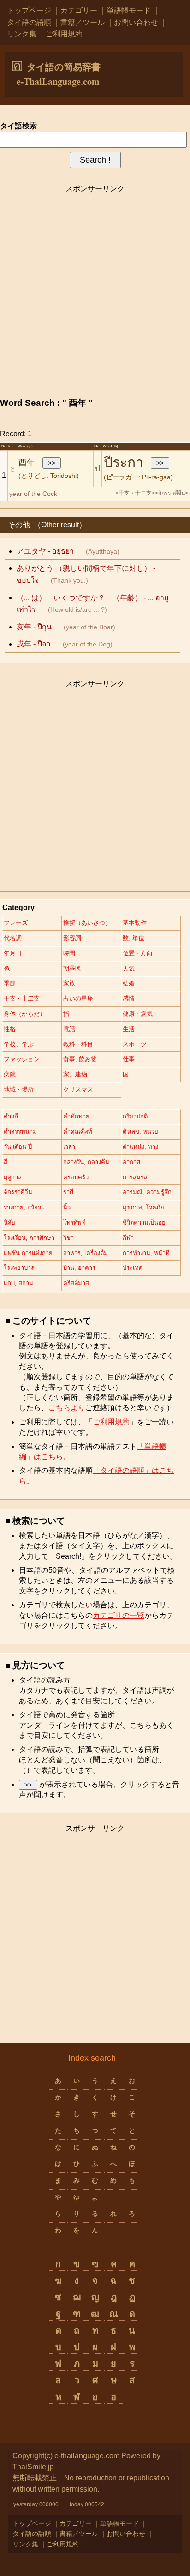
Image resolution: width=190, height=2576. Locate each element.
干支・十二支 (22, 998)
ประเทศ (133, 1268)
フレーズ (16, 923)
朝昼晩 (72, 968)
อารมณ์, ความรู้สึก (147, 1192)
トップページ (29, 10)
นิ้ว (67, 1207)
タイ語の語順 (29, 22)
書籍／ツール (83, 22)
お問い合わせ (136, 22)
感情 (129, 998)
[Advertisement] (95, 294)
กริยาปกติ (135, 1116)
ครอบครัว (76, 1177)
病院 (10, 1074)
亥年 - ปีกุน (34, 627)
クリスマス (78, 1089)
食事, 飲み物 (80, 1059)
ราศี (68, 1192)
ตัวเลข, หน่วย (140, 1131)
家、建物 (75, 1074)
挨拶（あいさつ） (87, 923)
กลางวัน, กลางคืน (86, 1162)
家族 (69, 983)
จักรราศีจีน (18, 1192)
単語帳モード (129, 10)
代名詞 (13, 938)
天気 (129, 968)
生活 (129, 1029)
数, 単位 (134, 938)
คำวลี (11, 1116)
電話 (69, 1029)
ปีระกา (124, 462)
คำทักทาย (76, 1116)
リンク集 (22, 34)
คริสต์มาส (76, 1283)
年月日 (13, 953)
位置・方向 (138, 953)
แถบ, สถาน (18, 1283)
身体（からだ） (25, 1014)
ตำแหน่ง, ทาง (140, 1147)
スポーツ (135, 1044)
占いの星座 (78, 998)
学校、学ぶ (19, 1044)
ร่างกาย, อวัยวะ (24, 1207)
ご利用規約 (64, 34)
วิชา (68, 1238)
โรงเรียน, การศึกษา (29, 1238)
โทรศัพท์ (74, 1222)
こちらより (67, 1408)
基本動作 (135, 923)
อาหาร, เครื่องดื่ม (86, 1253)
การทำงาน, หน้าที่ (146, 1253)
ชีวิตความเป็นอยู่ (144, 1222)
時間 (69, 953)
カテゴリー (79, 10)
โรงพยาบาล (19, 1268)
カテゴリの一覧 (119, 1615)
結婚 (129, 983)
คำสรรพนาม (20, 1131)
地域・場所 (19, 1089)
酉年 (27, 463)
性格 (10, 1029)
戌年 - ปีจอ (34, 644)
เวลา (69, 1147)
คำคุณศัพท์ (78, 1131)
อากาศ (131, 1162)
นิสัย (9, 1222)
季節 (10, 983)
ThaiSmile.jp (33, 2467)
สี (6, 1162)
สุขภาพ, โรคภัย (143, 1207)
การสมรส (135, 1177)
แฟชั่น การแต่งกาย (28, 1253)
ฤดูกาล (13, 1177)
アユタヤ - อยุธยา (45, 551)
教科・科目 (78, 1044)
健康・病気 (138, 1014)
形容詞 (72, 938)
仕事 (129, 1059)
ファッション (22, 1059)
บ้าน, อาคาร (79, 1268)
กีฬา (128, 1238)
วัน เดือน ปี (18, 1147)
